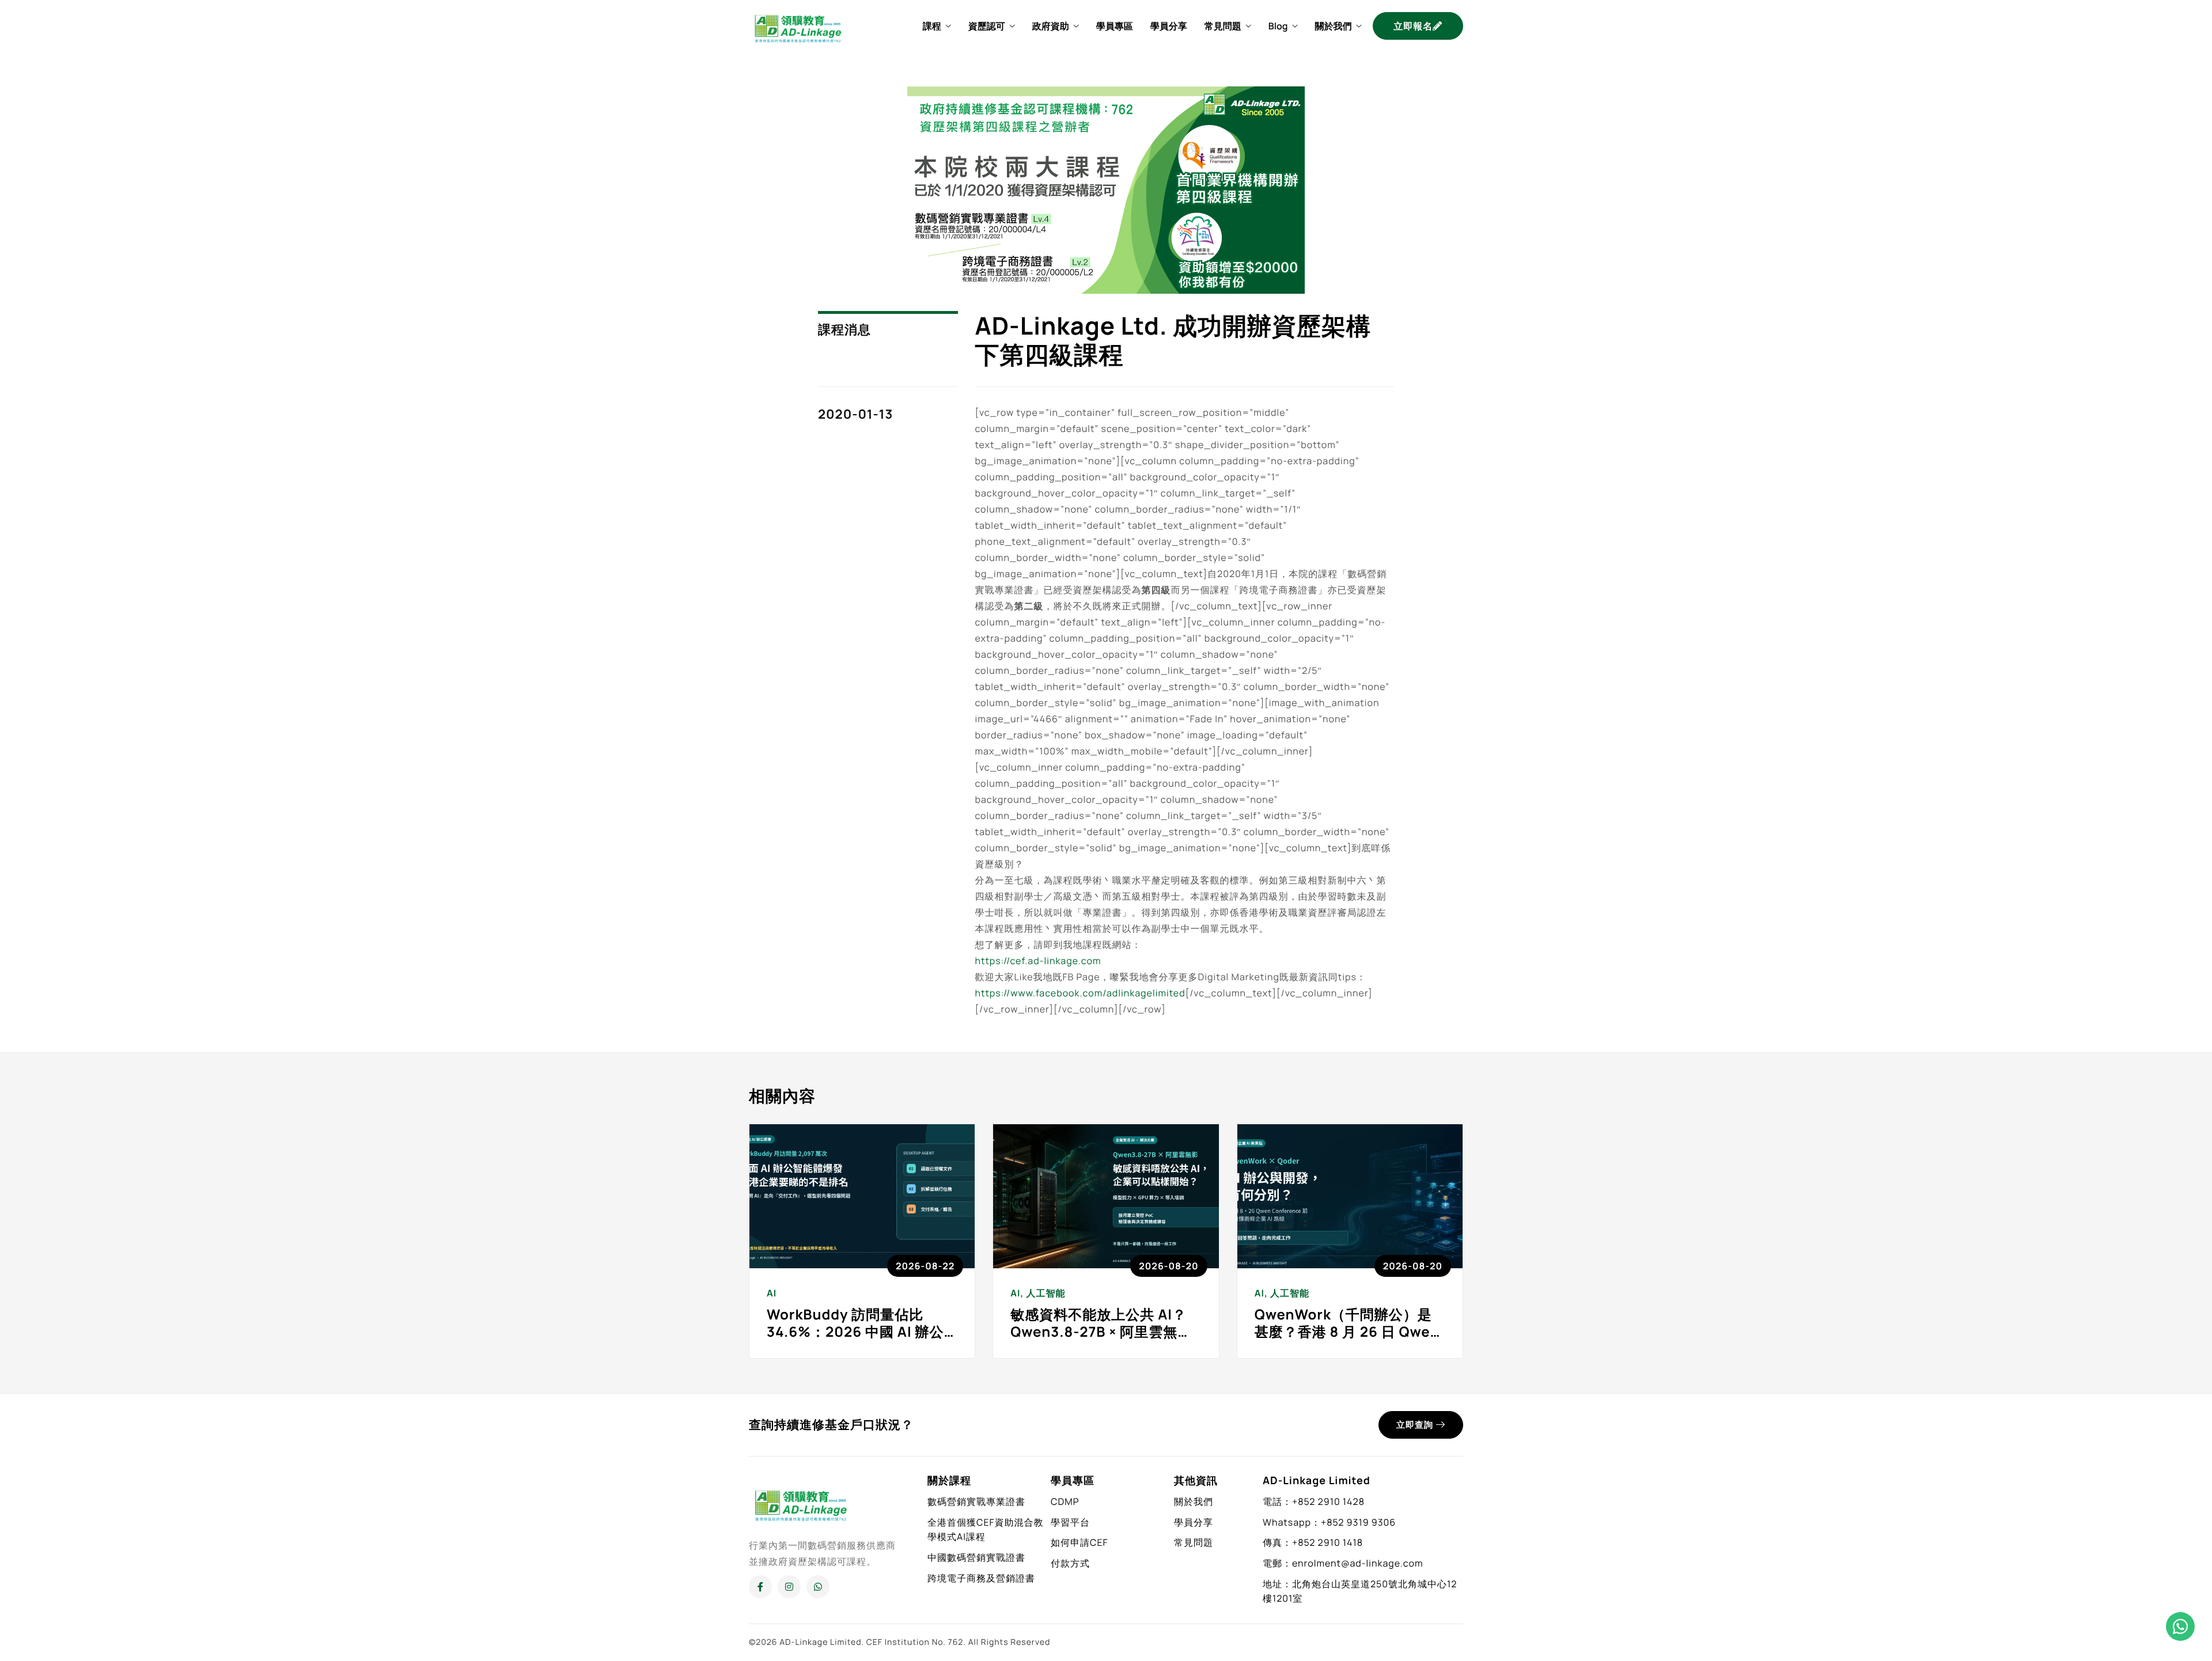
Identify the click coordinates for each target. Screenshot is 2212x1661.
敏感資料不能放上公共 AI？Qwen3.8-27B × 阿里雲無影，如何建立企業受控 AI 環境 (1100, 1340)
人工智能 (1046, 1293)
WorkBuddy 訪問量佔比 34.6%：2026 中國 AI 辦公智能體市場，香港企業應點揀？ (855, 1340)
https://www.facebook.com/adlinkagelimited (1080, 993)
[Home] (798, 25)
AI (772, 1293)
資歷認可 (987, 26)
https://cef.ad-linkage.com (1038, 961)
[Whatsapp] (818, 1587)
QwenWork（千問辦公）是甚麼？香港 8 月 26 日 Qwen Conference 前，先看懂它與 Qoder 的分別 (1349, 1340)
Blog (1278, 26)
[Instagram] (789, 1587)
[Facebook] (760, 1587)
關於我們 (1333, 26)
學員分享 (1169, 26)
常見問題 (1223, 26)
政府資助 (1051, 26)
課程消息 (844, 329)
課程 (932, 26)
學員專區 (1115, 26)
